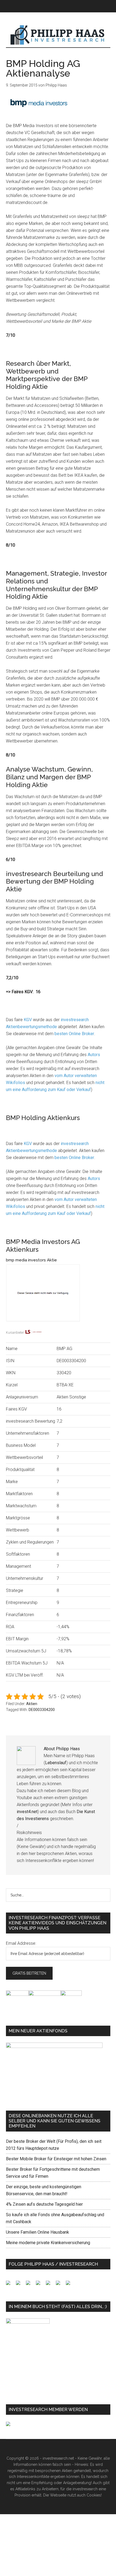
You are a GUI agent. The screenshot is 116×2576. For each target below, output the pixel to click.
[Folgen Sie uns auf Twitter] (20, 2285)
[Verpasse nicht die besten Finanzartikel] (70, 2285)
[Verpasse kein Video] (50, 2285)
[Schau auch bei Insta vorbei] (60, 2285)
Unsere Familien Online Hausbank (37, 2232)
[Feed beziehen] (40, 2285)
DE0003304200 (42, 1710)
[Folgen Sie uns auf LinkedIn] (30, 2285)
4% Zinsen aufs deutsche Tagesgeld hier (44, 2204)
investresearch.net (58, 35)
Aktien (32, 1704)
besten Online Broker (74, 1034)
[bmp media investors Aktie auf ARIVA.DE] (58, 1326)
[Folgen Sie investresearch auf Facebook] (10, 2285)
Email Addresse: (21, 1943)
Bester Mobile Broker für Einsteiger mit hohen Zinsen (56, 2159)
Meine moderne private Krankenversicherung (48, 2243)
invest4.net (27, 1812)
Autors (94, 1055)
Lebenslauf (56, 1763)
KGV (28, 1020)
